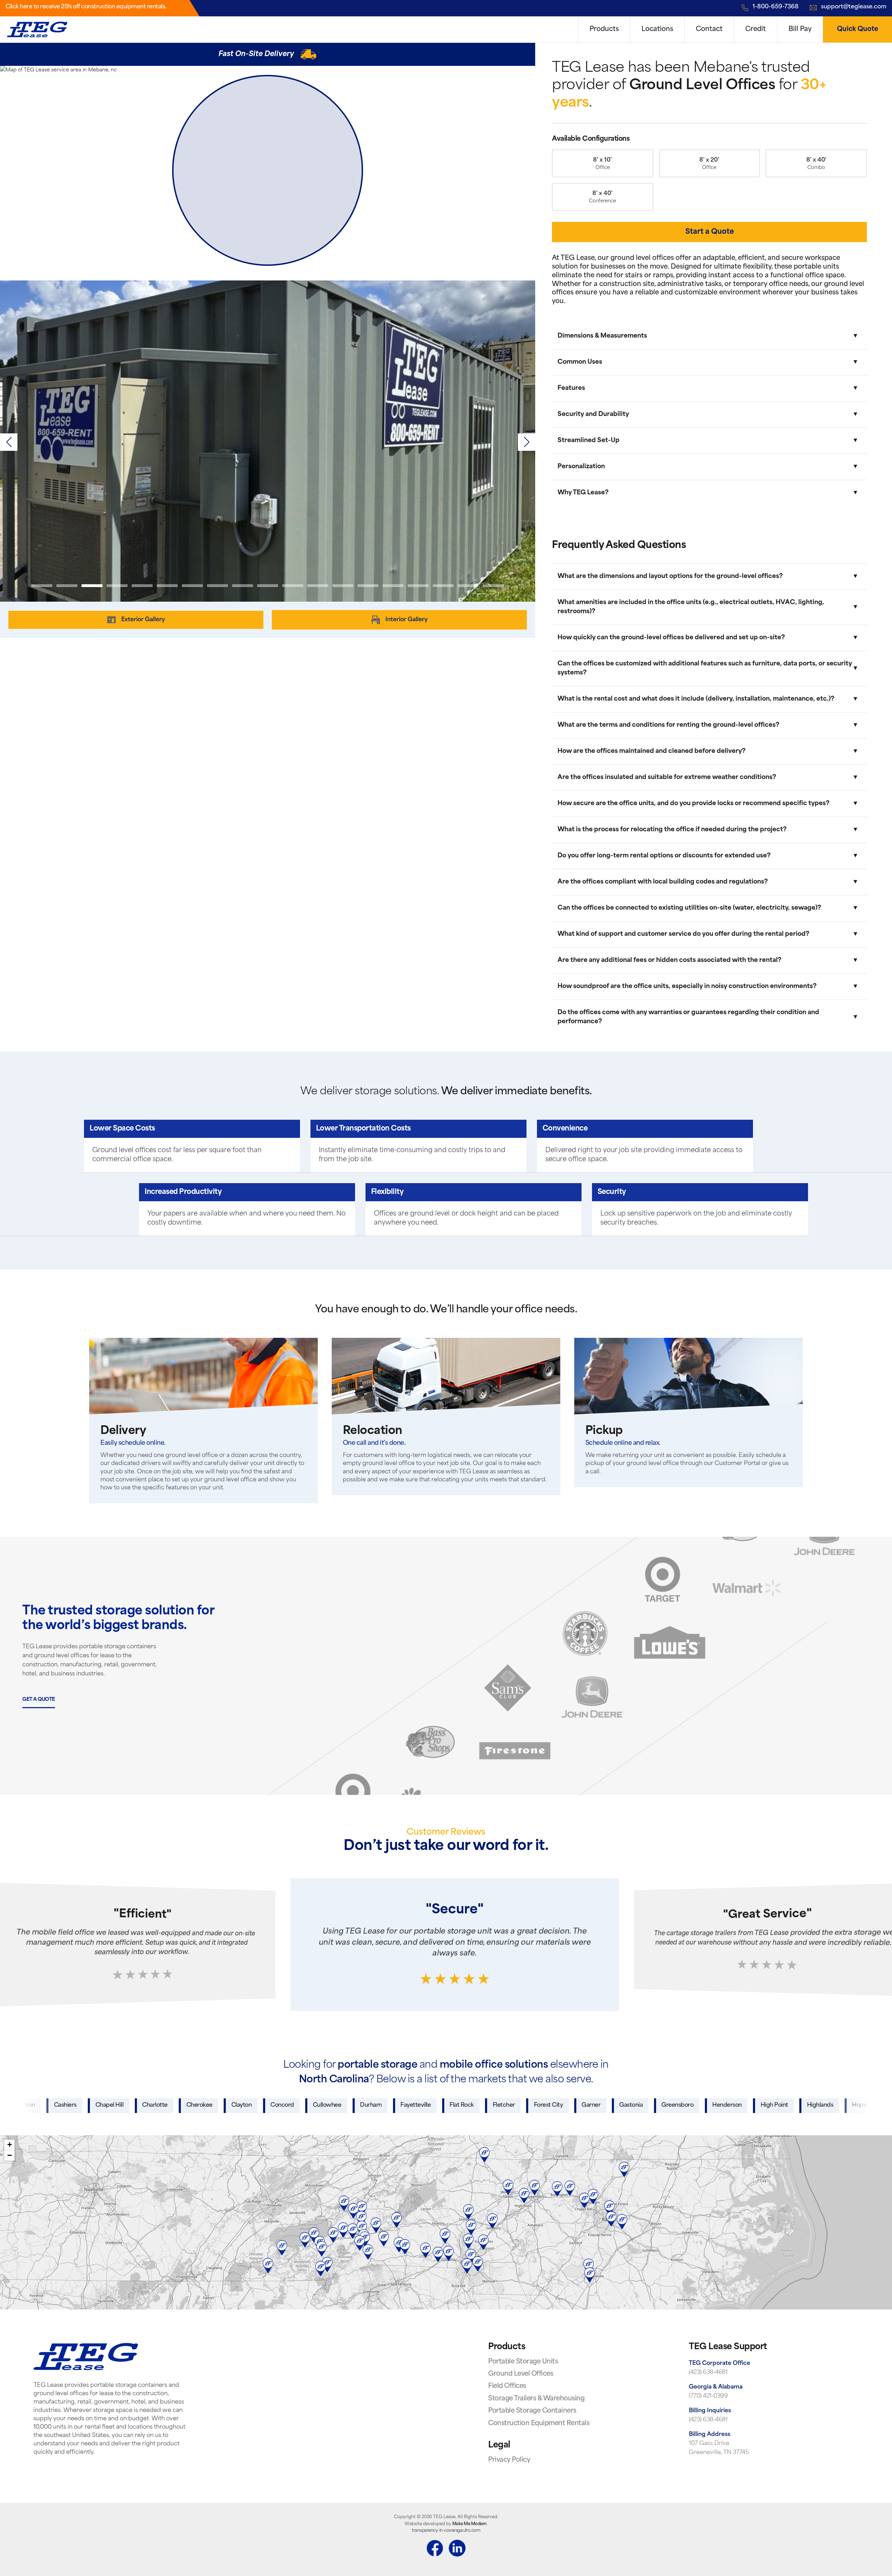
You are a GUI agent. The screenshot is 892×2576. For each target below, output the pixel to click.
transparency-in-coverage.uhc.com (446, 2531)
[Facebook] (435, 2550)
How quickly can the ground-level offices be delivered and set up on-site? (671, 638)
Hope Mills (742, 2105)
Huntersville (840, 2105)
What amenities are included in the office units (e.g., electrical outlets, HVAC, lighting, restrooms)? (691, 607)
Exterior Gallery (143, 620)
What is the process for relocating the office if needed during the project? (672, 830)
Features (571, 388)
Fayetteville (292, 2105)
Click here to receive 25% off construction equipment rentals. (86, 7)
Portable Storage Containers (532, 2411)
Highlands (696, 2105)
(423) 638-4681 (708, 2373)
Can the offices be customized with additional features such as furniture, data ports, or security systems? (705, 668)
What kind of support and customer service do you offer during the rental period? (683, 934)
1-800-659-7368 (776, 7)
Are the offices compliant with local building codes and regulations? (663, 882)
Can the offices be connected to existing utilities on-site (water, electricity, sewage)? (689, 908)
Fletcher (380, 2105)
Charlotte (31, 2105)
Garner (467, 2105)
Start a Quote (710, 232)
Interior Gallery (406, 620)
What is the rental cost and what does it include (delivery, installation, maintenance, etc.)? (696, 699)
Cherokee (75, 2105)
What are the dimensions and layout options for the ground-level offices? (670, 576)
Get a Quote (39, 1700)
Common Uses (580, 362)
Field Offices (507, 2386)
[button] (526, 442)
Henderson (603, 2105)
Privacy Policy (509, 2460)
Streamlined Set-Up (589, 441)
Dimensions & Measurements (602, 336)
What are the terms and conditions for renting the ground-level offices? (668, 725)
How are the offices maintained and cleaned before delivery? (652, 751)
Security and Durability (593, 414)
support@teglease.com (854, 7)
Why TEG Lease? (583, 493)
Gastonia (507, 2105)
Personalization (581, 467)
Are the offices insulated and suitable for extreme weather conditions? (667, 777)
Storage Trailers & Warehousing (536, 2399)
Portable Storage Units (523, 2362)
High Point (650, 2105)
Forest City (424, 2105)
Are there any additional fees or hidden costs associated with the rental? (670, 960)
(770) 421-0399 (708, 2396)
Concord (159, 2105)
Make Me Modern (470, 2524)
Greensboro (554, 2105)
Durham (247, 2105)
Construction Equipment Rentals (539, 2424)
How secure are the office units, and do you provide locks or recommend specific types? (694, 804)
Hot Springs (790, 2105)
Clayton (118, 2105)
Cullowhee (203, 2105)
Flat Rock (338, 2105)
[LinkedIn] (457, 2550)
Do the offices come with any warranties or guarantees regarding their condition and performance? (688, 1017)
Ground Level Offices (521, 2374)
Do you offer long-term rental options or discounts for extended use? (664, 856)
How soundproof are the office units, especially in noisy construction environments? (687, 986)
